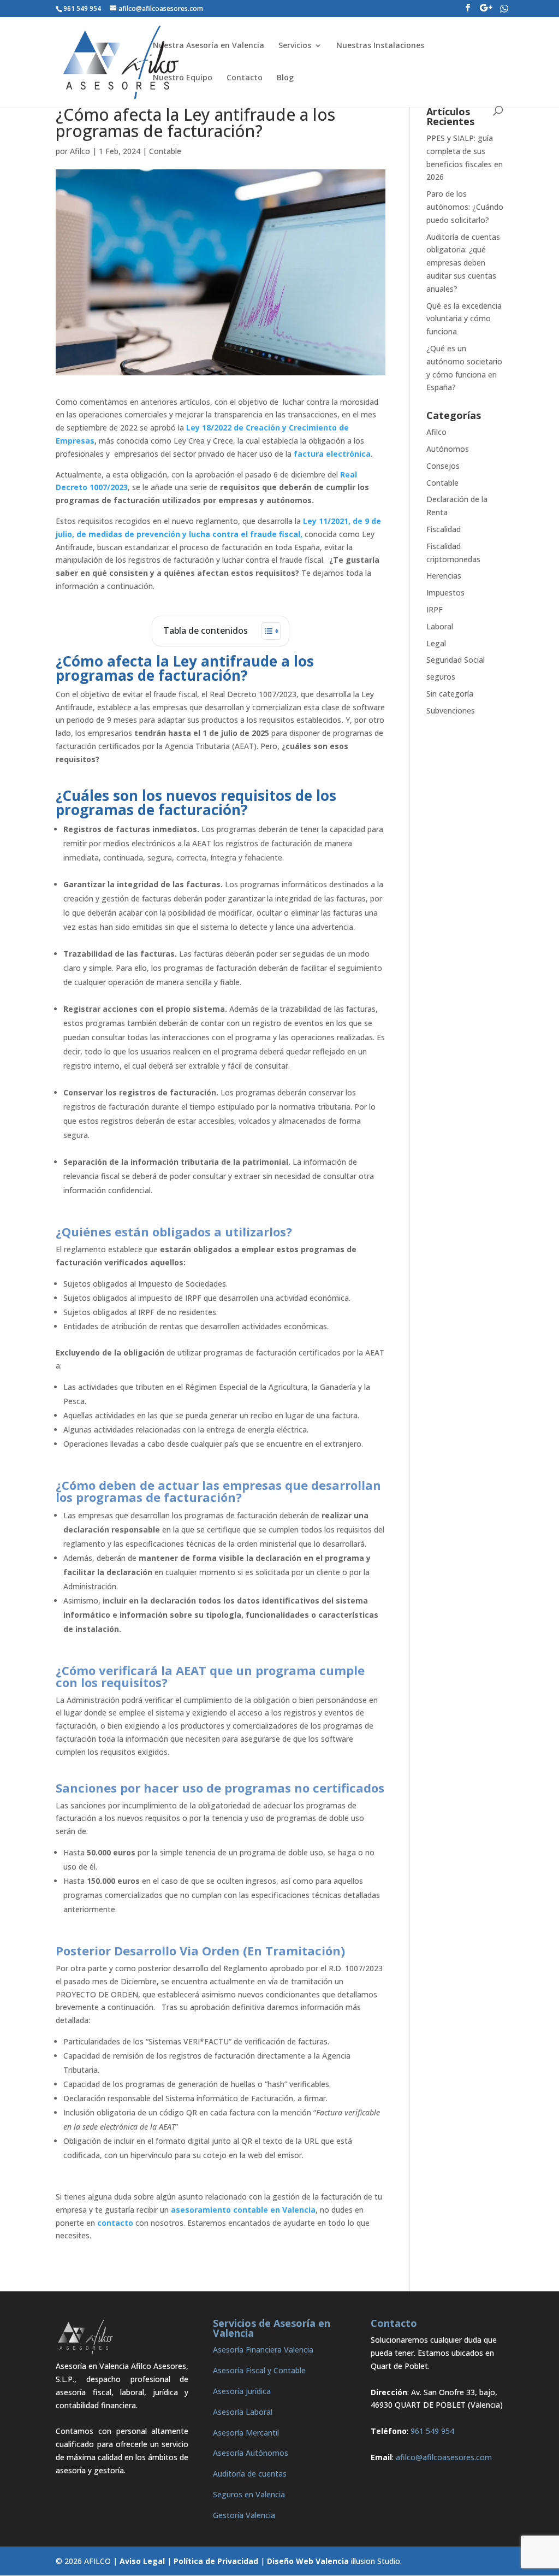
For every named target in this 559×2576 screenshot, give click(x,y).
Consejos (443, 466)
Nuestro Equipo (183, 78)
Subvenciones (451, 711)
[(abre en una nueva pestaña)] (339, 474)
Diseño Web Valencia (308, 2561)
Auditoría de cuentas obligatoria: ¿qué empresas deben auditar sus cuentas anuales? (463, 263)
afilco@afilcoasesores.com (444, 2457)
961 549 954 (432, 2431)
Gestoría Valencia (244, 2515)
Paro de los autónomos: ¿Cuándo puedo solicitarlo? (465, 207)
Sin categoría (450, 694)
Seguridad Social (456, 660)
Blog (285, 78)
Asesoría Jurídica (242, 2391)
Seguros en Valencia (249, 2494)
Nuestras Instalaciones (380, 46)
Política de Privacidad (216, 2561)
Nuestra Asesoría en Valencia (209, 46)
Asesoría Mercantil (246, 2433)
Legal (436, 643)
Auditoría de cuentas (250, 2474)
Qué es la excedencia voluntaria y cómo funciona (464, 319)
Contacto (245, 78)
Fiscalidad (444, 529)
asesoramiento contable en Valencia (243, 2210)
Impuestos (445, 593)
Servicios (295, 46)
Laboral (440, 626)
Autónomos (448, 449)
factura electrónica (332, 454)
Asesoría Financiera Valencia (263, 2350)
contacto (115, 2223)
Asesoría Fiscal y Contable (259, 2370)
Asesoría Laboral (243, 2412)
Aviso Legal (142, 2561)
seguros (441, 677)
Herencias (444, 576)
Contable (165, 151)
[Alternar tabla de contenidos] (266, 631)
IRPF (435, 609)
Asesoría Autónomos (251, 2453)
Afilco (80, 151)
